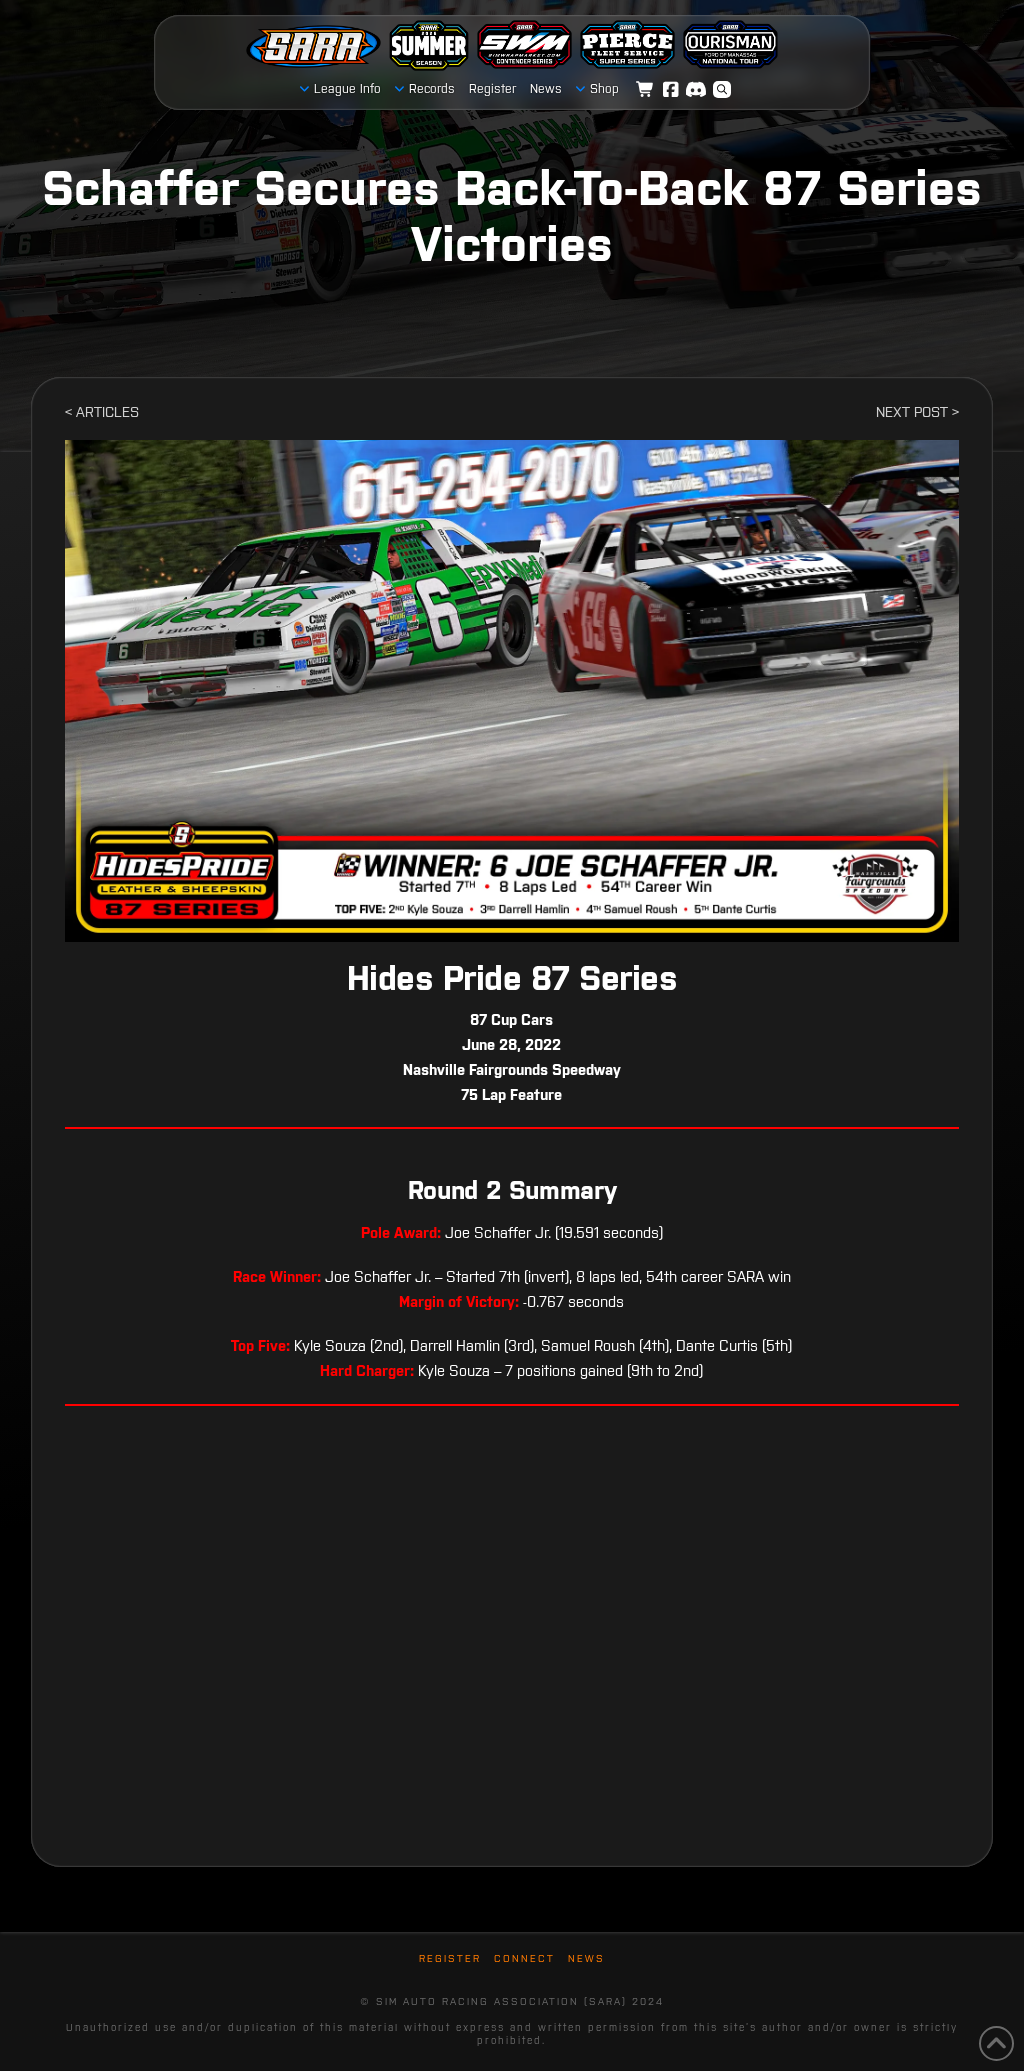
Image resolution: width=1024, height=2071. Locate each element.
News (586, 1958)
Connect (524, 1958)
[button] (722, 90)
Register (450, 1958)
